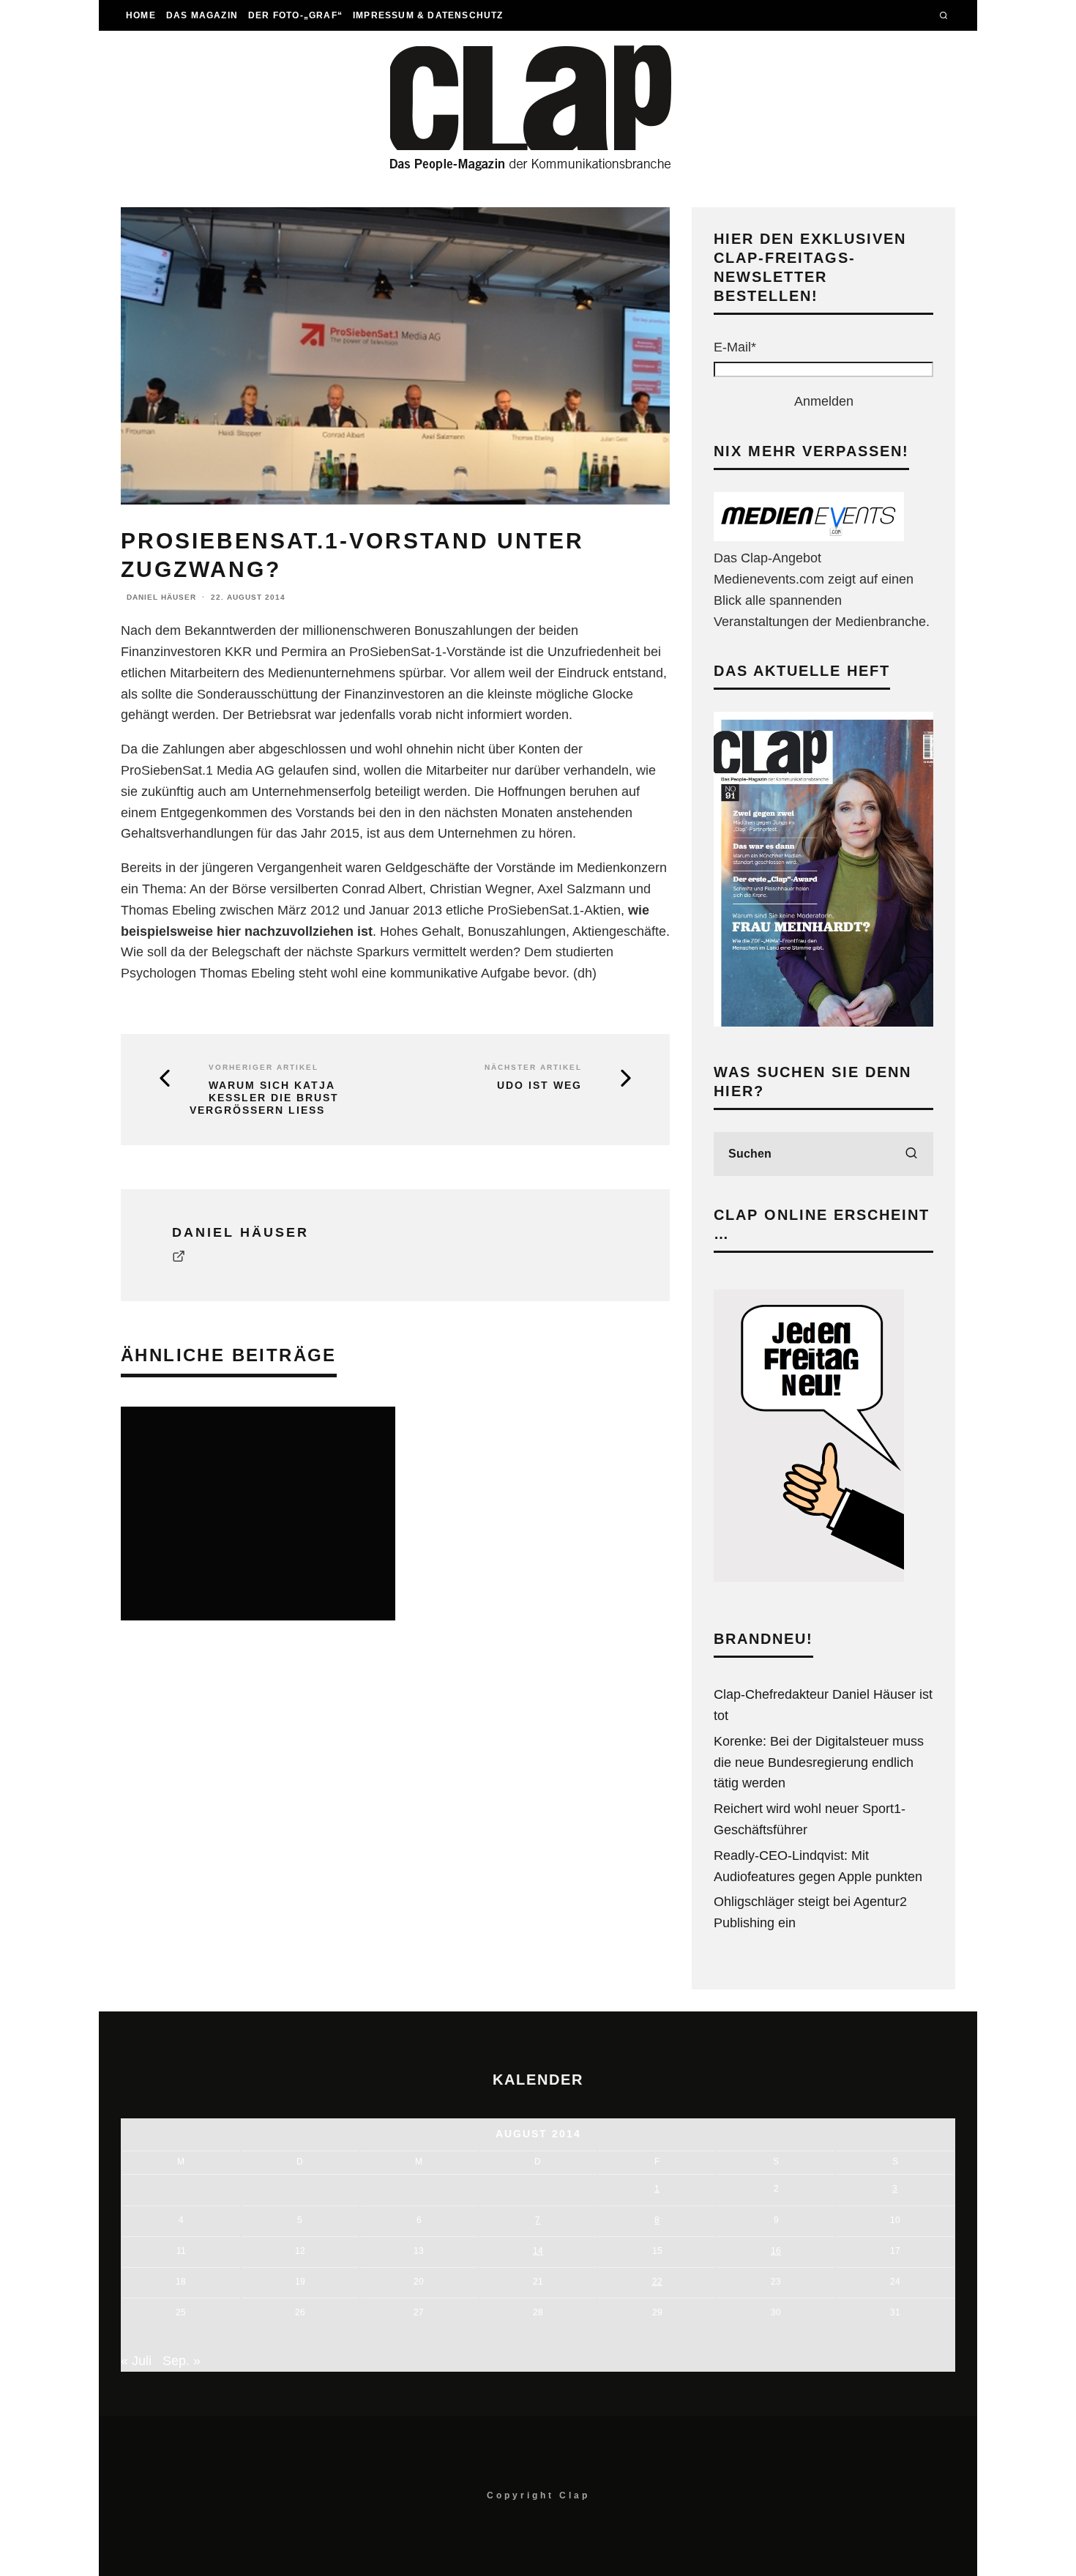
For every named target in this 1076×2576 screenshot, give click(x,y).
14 (538, 2251)
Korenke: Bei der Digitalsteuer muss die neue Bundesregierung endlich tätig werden (819, 1762)
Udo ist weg (539, 1085)
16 (776, 2251)
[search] (911, 1154)
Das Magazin (202, 15)
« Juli (136, 2361)
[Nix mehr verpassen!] (809, 537)
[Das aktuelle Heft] (823, 1022)
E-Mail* (735, 347)
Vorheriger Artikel (264, 1067)
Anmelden (824, 401)
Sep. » (182, 2361)
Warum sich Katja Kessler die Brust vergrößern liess (264, 1098)
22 (657, 2282)
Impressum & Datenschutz (428, 15)
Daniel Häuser (161, 597)
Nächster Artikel (533, 1067)
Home (141, 15)
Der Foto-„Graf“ (295, 15)
